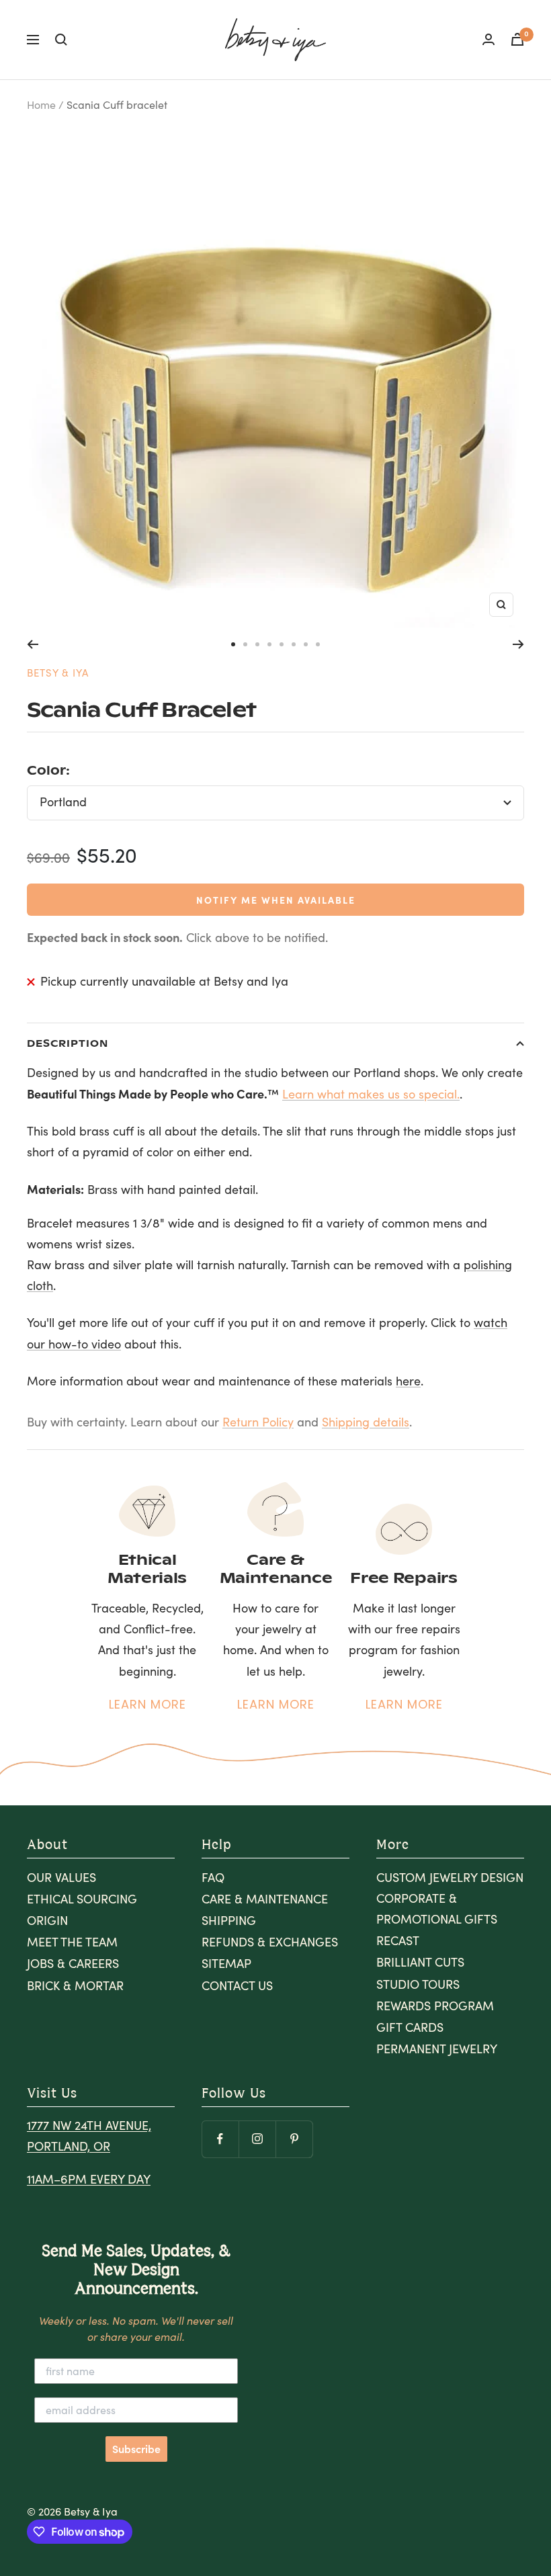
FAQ (213, 1877)
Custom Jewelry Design (450, 1877)
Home (41, 104)
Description (68, 1043)
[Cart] (517, 39)
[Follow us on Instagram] (257, 2139)
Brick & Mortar (75, 1985)
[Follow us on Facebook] (220, 2139)
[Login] (489, 39)
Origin (47, 1920)
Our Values (61, 1877)
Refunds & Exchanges (270, 1942)
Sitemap (226, 1963)
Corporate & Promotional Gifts (437, 1908)
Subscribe (136, 2449)
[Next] (518, 644)
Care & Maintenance (265, 1899)
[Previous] (33, 644)
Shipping (229, 1920)
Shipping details (366, 1422)
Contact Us (237, 1985)
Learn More (147, 1704)
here (408, 1381)
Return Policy (258, 1422)
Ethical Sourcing (82, 1899)
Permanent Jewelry (437, 2049)
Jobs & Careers (73, 1963)
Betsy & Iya (58, 673)
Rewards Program (435, 2006)
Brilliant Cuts (420, 1962)
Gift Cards (410, 2027)
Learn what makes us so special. (371, 1094)
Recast (398, 1940)
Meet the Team (72, 1942)
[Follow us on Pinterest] (294, 2139)
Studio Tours (418, 1984)
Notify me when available (276, 900)
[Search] (61, 40)
